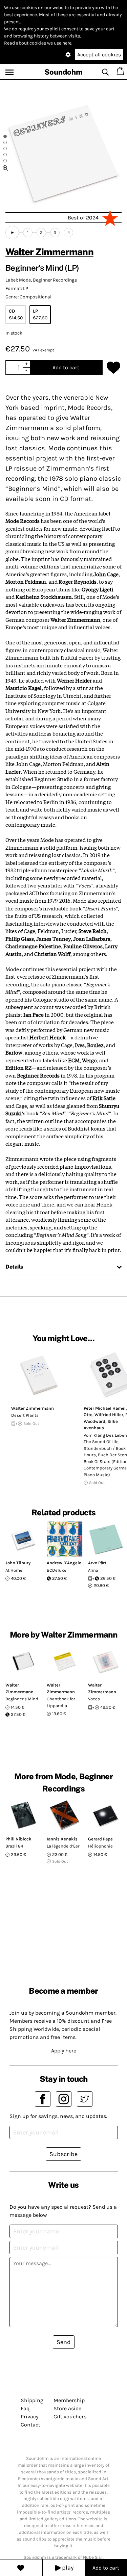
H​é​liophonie (100, 1846)
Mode (25, 280)
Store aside (67, 2408)
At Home (14, 1570)
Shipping (32, 2400)
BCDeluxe (57, 1570)
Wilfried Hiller (109, 1415)
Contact (30, 2425)
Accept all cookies (99, 55)
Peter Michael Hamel (105, 1408)
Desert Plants (25, 1415)
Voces (94, 1699)
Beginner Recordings (55, 280)
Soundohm (63, 72)
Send (64, 2342)
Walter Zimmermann (49, 252)
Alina (93, 1570)
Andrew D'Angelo (64, 1563)
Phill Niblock (18, 1839)
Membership (69, 2400)
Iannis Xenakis (62, 1839)
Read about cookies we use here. (38, 43)
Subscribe (63, 2154)
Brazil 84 (14, 1846)
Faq (25, 2408)
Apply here (64, 2051)
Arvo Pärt (97, 1563)
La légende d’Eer (63, 1846)
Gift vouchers (70, 2416)
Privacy (29, 2416)
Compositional (36, 297)
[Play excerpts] (12, 233)
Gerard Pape (100, 1839)
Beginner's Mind (22, 1699)
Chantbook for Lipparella (61, 1702)
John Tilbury (18, 1563)
